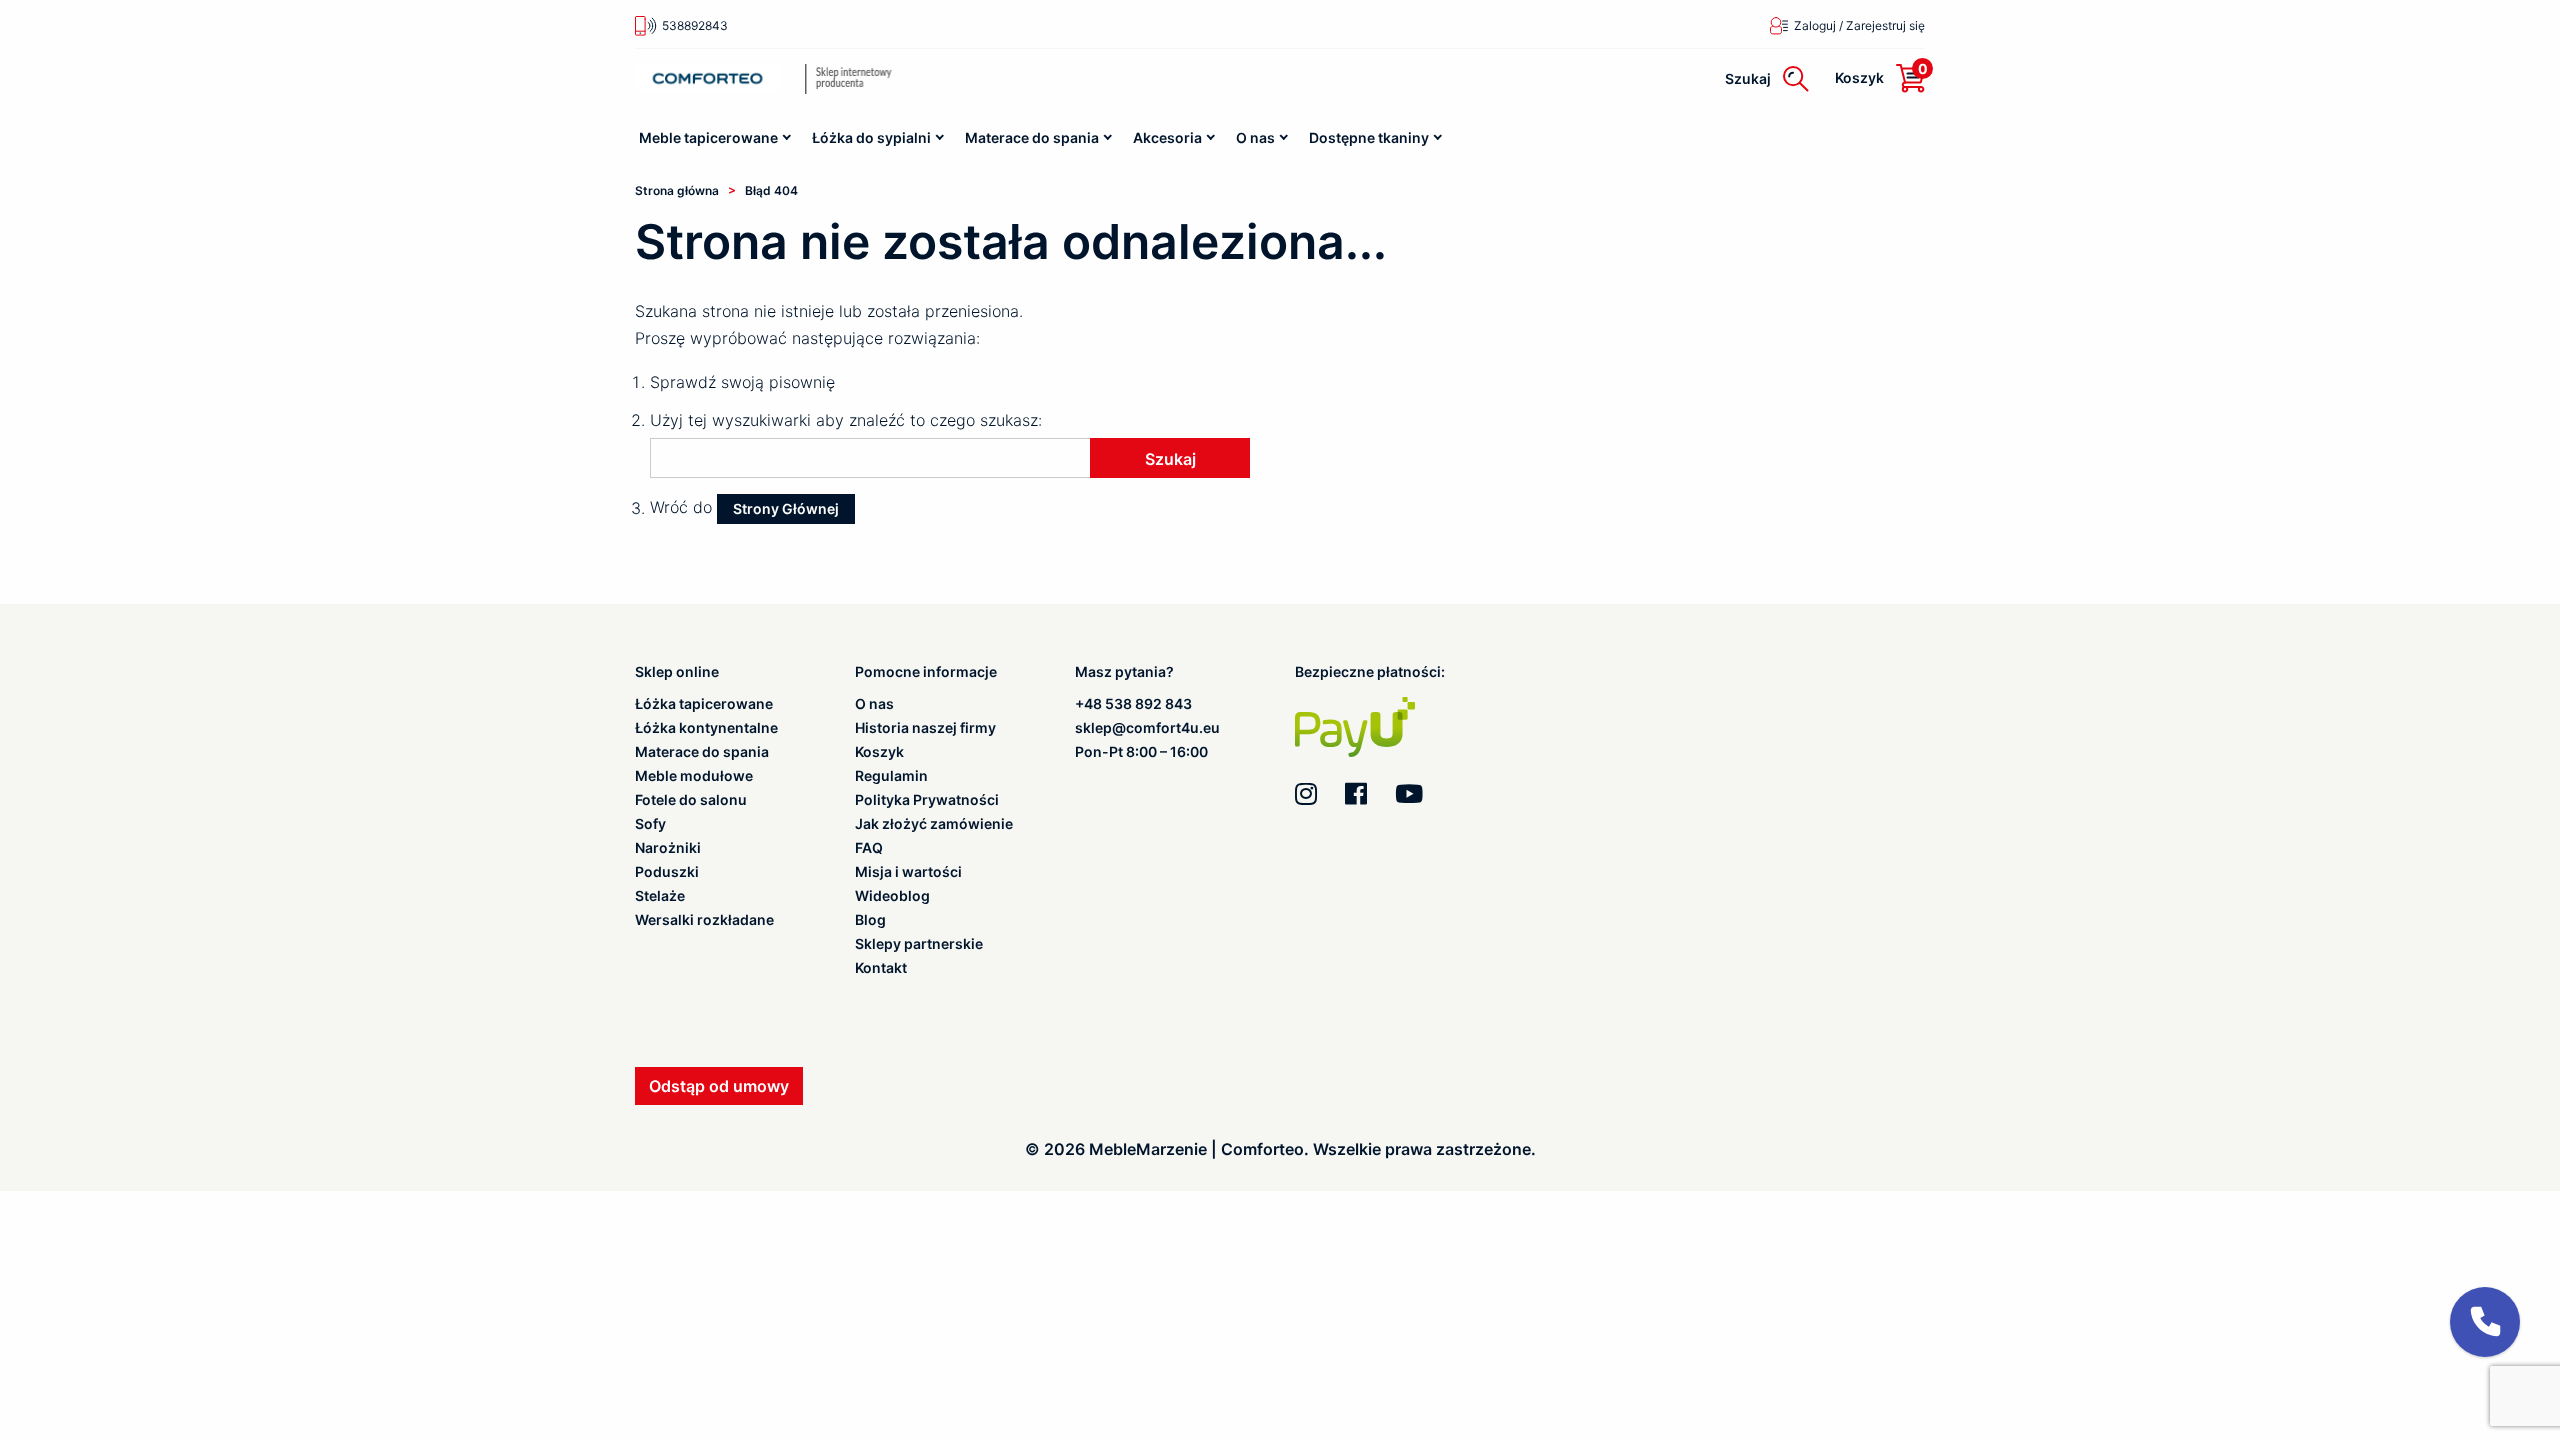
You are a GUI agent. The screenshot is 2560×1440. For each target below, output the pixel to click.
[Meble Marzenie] (879, 79)
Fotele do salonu (691, 800)
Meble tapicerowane (708, 137)
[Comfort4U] (707, 78)
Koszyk (879, 752)
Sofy (650, 824)
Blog (870, 920)
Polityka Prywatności (927, 800)
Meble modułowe (694, 776)
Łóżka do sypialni (871, 137)
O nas (1255, 137)
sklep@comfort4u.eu (1147, 727)
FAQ (869, 848)
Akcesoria (1167, 137)
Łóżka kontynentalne (706, 728)
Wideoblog (892, 896)
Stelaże (660, 896)
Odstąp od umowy (719, 1086)
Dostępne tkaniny (1369, 137)
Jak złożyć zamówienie (934, 824)
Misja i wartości (908, 872)
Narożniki (668, 848)
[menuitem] (716, 138)
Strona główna (677, 190)
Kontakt (881, 968)
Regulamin (891, 776)
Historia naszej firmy (925, 728)
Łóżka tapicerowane (704, 704)
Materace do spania (1032, 137)
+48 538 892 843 (1133, 703)
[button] (2485, 1322)
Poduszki (667, 872)
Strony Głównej (786, 508)
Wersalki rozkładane (704, 920)
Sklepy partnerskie (919, 944)
